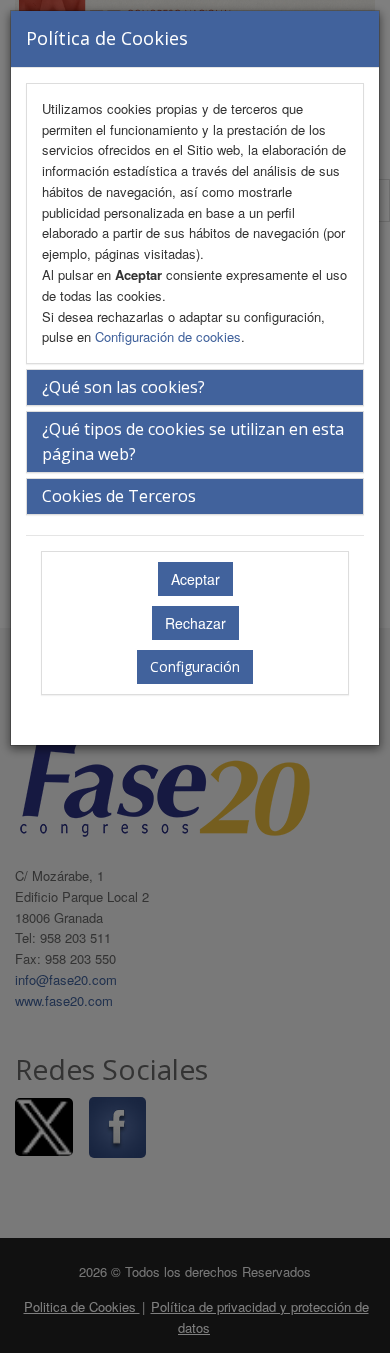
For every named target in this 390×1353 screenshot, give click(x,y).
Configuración (195, 666)
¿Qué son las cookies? (123, 387)
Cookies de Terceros (119, 496)
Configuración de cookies (168, 336)
